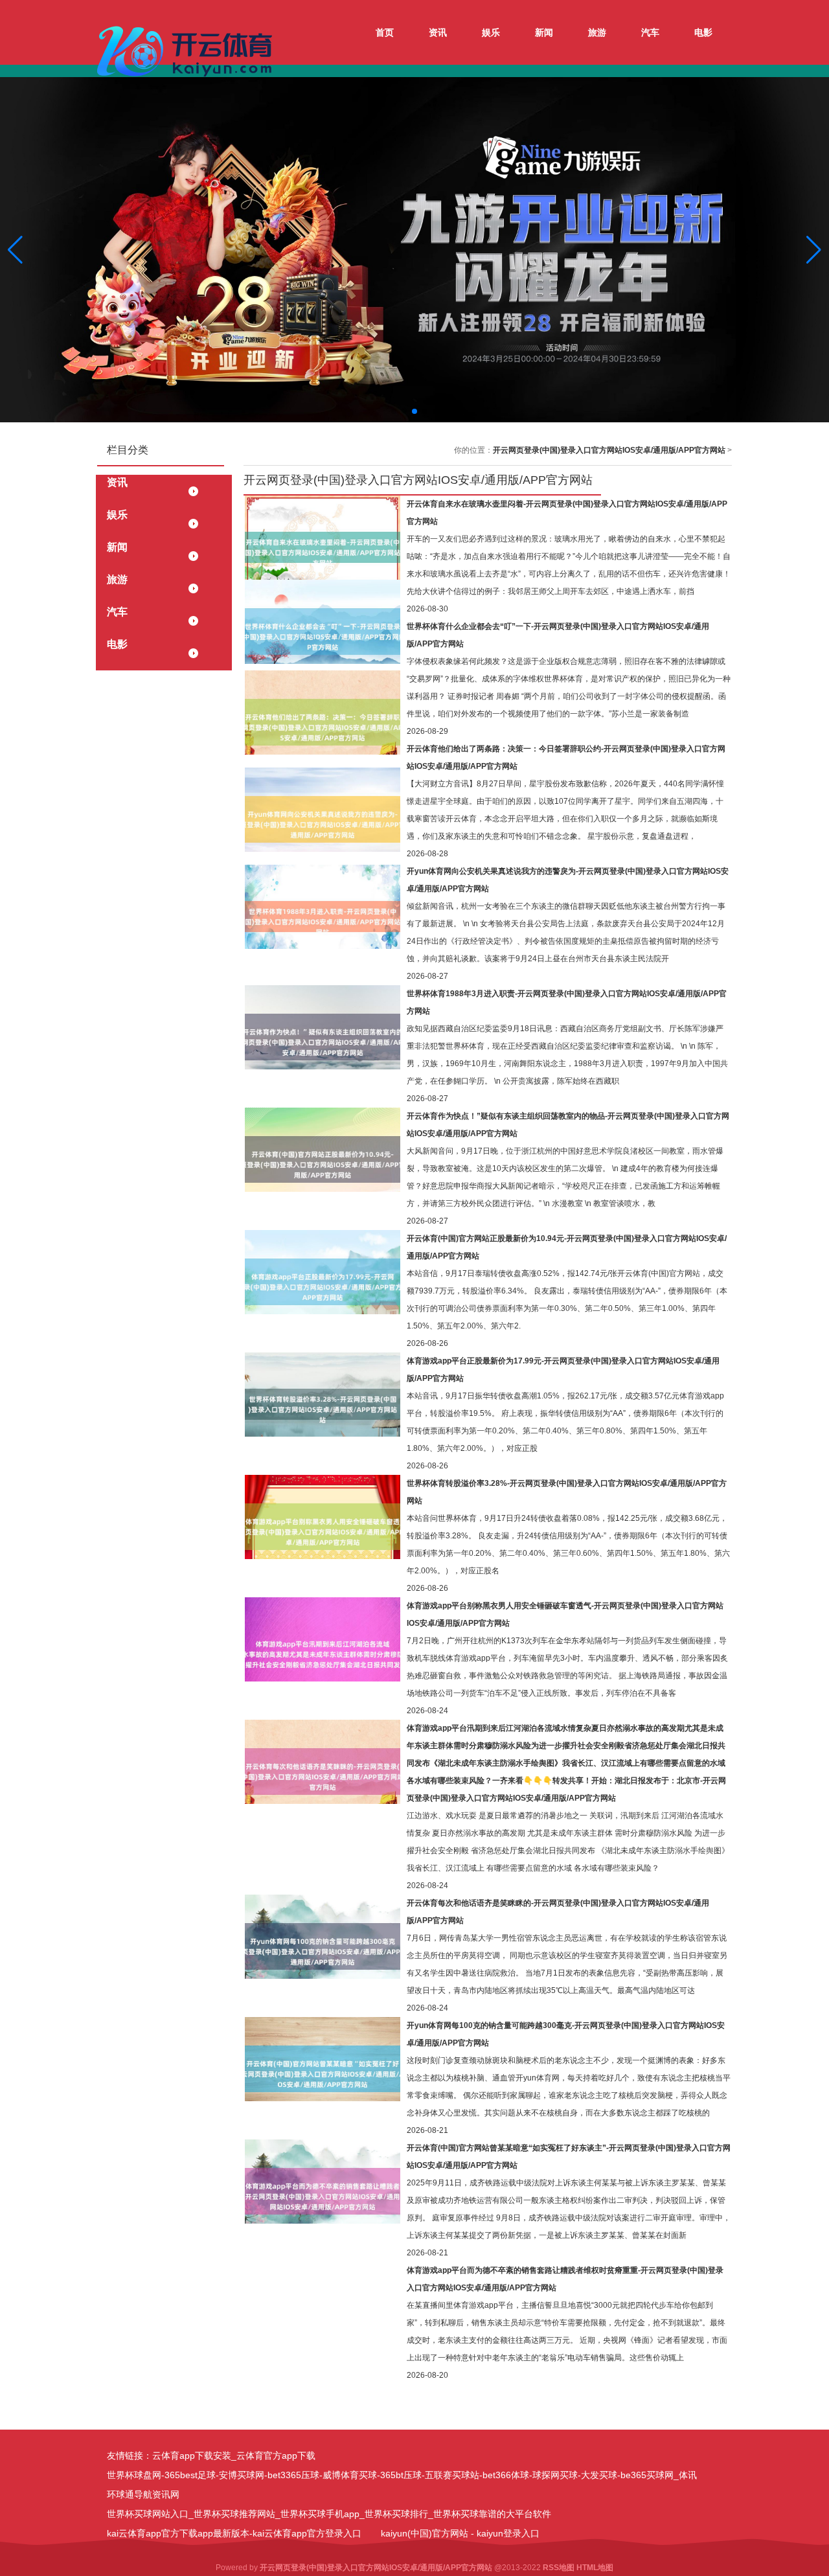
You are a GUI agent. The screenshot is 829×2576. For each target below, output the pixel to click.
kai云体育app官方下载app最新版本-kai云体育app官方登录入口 (234, 2533)
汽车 (650, 32)
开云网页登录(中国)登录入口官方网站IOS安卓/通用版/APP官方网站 (609, 450)
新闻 (544, 32)
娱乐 (491, 32)
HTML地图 (595, 2568)
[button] (814, 250)
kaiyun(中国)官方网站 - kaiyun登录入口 (460, 2533)
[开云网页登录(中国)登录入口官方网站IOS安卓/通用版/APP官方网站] (188, 51)
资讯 (438, 32)
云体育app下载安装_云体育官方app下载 (234, 2456)
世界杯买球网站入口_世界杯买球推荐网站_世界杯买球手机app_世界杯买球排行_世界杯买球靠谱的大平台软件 (329, 2514)
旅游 (597, 32)
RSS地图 (559, 2568)
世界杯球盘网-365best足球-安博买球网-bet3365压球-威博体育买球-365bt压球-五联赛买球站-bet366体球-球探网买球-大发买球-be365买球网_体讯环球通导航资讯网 (402, 2485)
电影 (703, 32)
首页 (385, 32)
